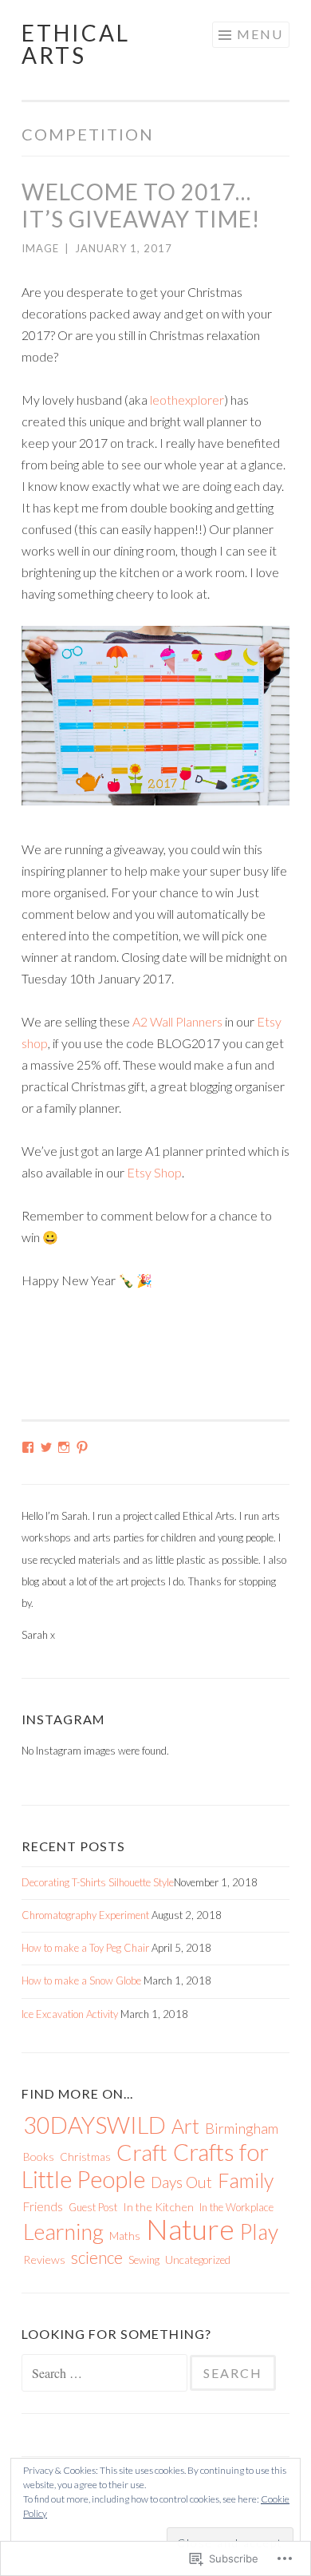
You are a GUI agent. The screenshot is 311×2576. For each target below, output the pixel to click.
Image (40, 248)
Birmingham (242, 2128)
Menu (260, 34)
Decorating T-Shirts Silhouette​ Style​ (98, 1882)
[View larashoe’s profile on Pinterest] (82, 1447)
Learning (63, 2232)
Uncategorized (198, 2260)
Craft (142, 2152)
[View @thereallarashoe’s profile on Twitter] (46, 1447)
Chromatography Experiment (85, 1915)
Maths (125, 2236)
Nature (190, 2229)
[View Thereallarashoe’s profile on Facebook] (28, 1447)
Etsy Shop (154, 1172)
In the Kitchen (158, 2207)
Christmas (85, 2157)
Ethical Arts (76, 44)
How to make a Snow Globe (81, 1980)
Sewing (144, 2260)
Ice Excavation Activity (70, 2014)
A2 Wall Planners (177, 1021)
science (97, 2257)
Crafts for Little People (145, 2165)
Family (246, 2180)
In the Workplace (236, 2207)
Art (185, 2126)
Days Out (181, 2182)
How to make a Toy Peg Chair (85, 1948)
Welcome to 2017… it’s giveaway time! (141, 205)
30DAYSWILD (94, 2125)
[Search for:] (106, 2374)
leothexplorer (187, 400)
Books (39, 2157)
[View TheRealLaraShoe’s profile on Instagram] (64, 1447)
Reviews (44, 2259)
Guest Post (93, 2207)
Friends (43, 2206)
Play (259, 2232)
